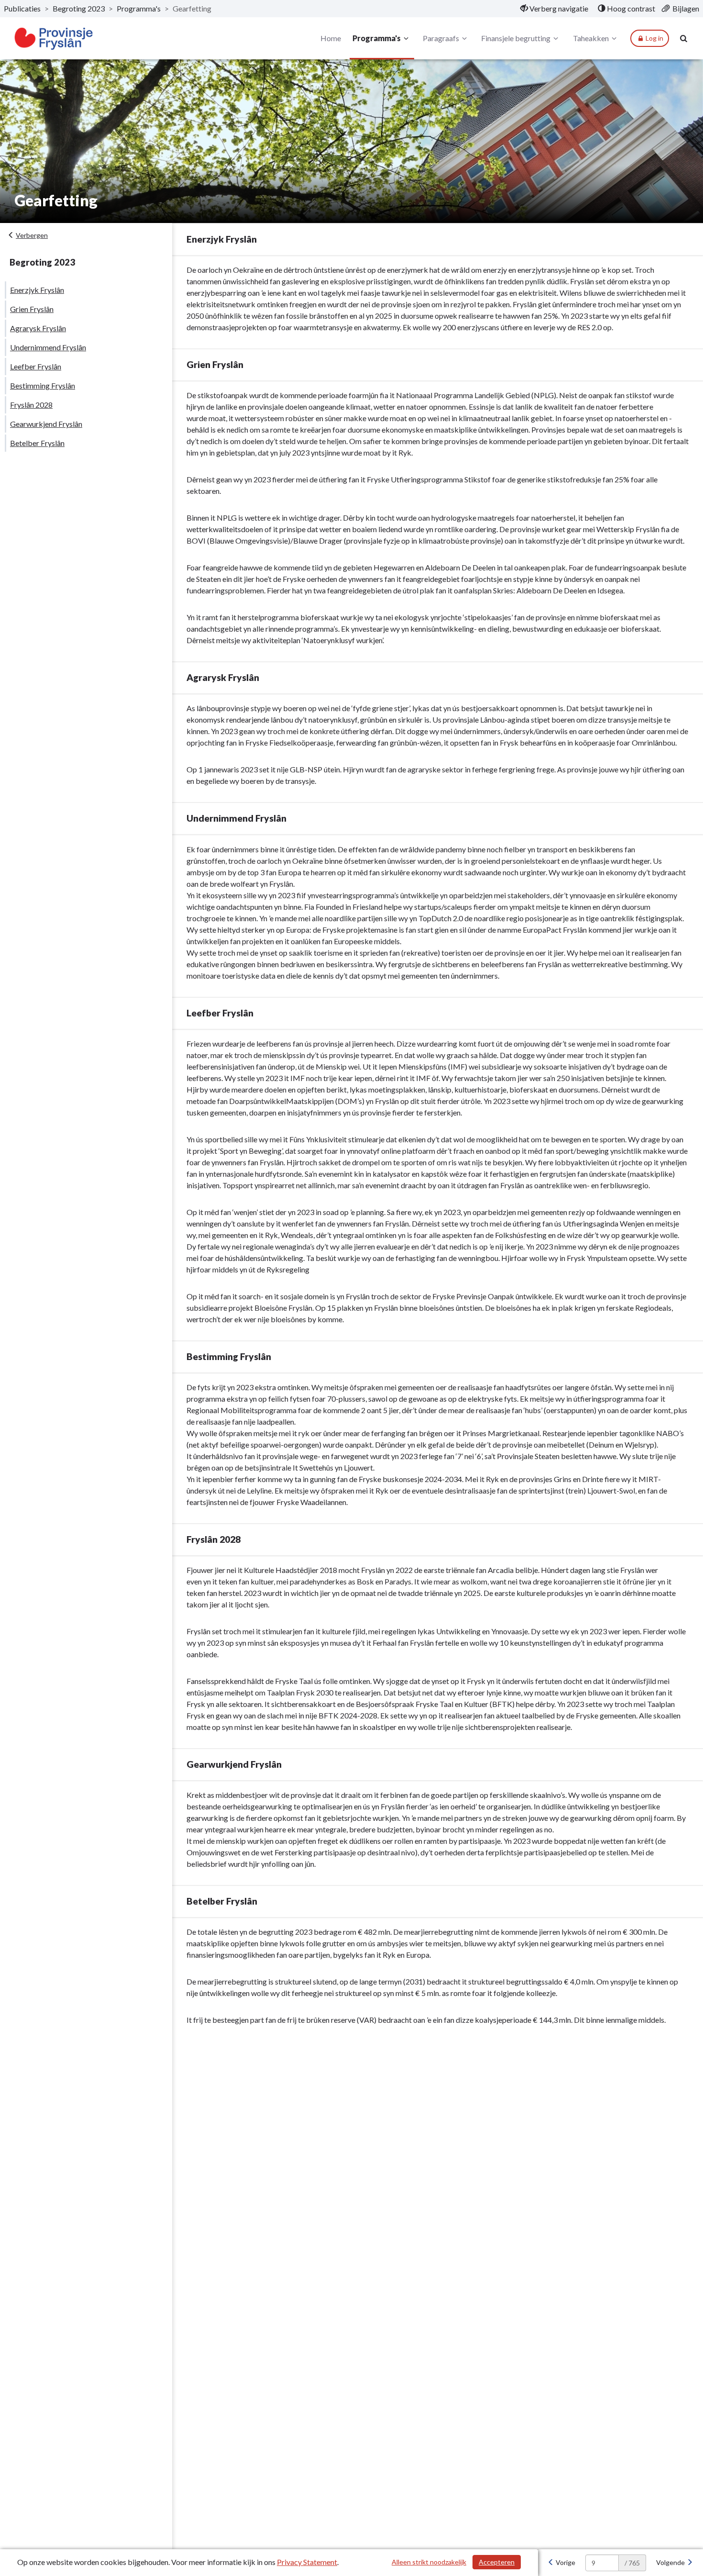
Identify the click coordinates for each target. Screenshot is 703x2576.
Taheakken (591, 38)
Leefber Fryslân (36, 366)
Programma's (139, 8)
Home (331, 38)
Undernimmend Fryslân (48, 347)
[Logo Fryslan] (54, 39)
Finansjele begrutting (516, 38)
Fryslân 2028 (31, 405)
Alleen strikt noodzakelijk (429, 2562)
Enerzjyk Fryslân (37, 290)
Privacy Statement (307, 2562)
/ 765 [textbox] (632, 2563)
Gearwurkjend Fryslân (46, 424)
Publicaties (22, 8)
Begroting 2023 (79, 8)
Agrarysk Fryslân (38, 328)
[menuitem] (554, 9)
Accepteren (497, 2562)
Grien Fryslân (32, 309)
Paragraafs (441, 38)
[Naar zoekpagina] (684, 38)
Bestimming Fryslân (43, 385)
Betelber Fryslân (37, 443)
